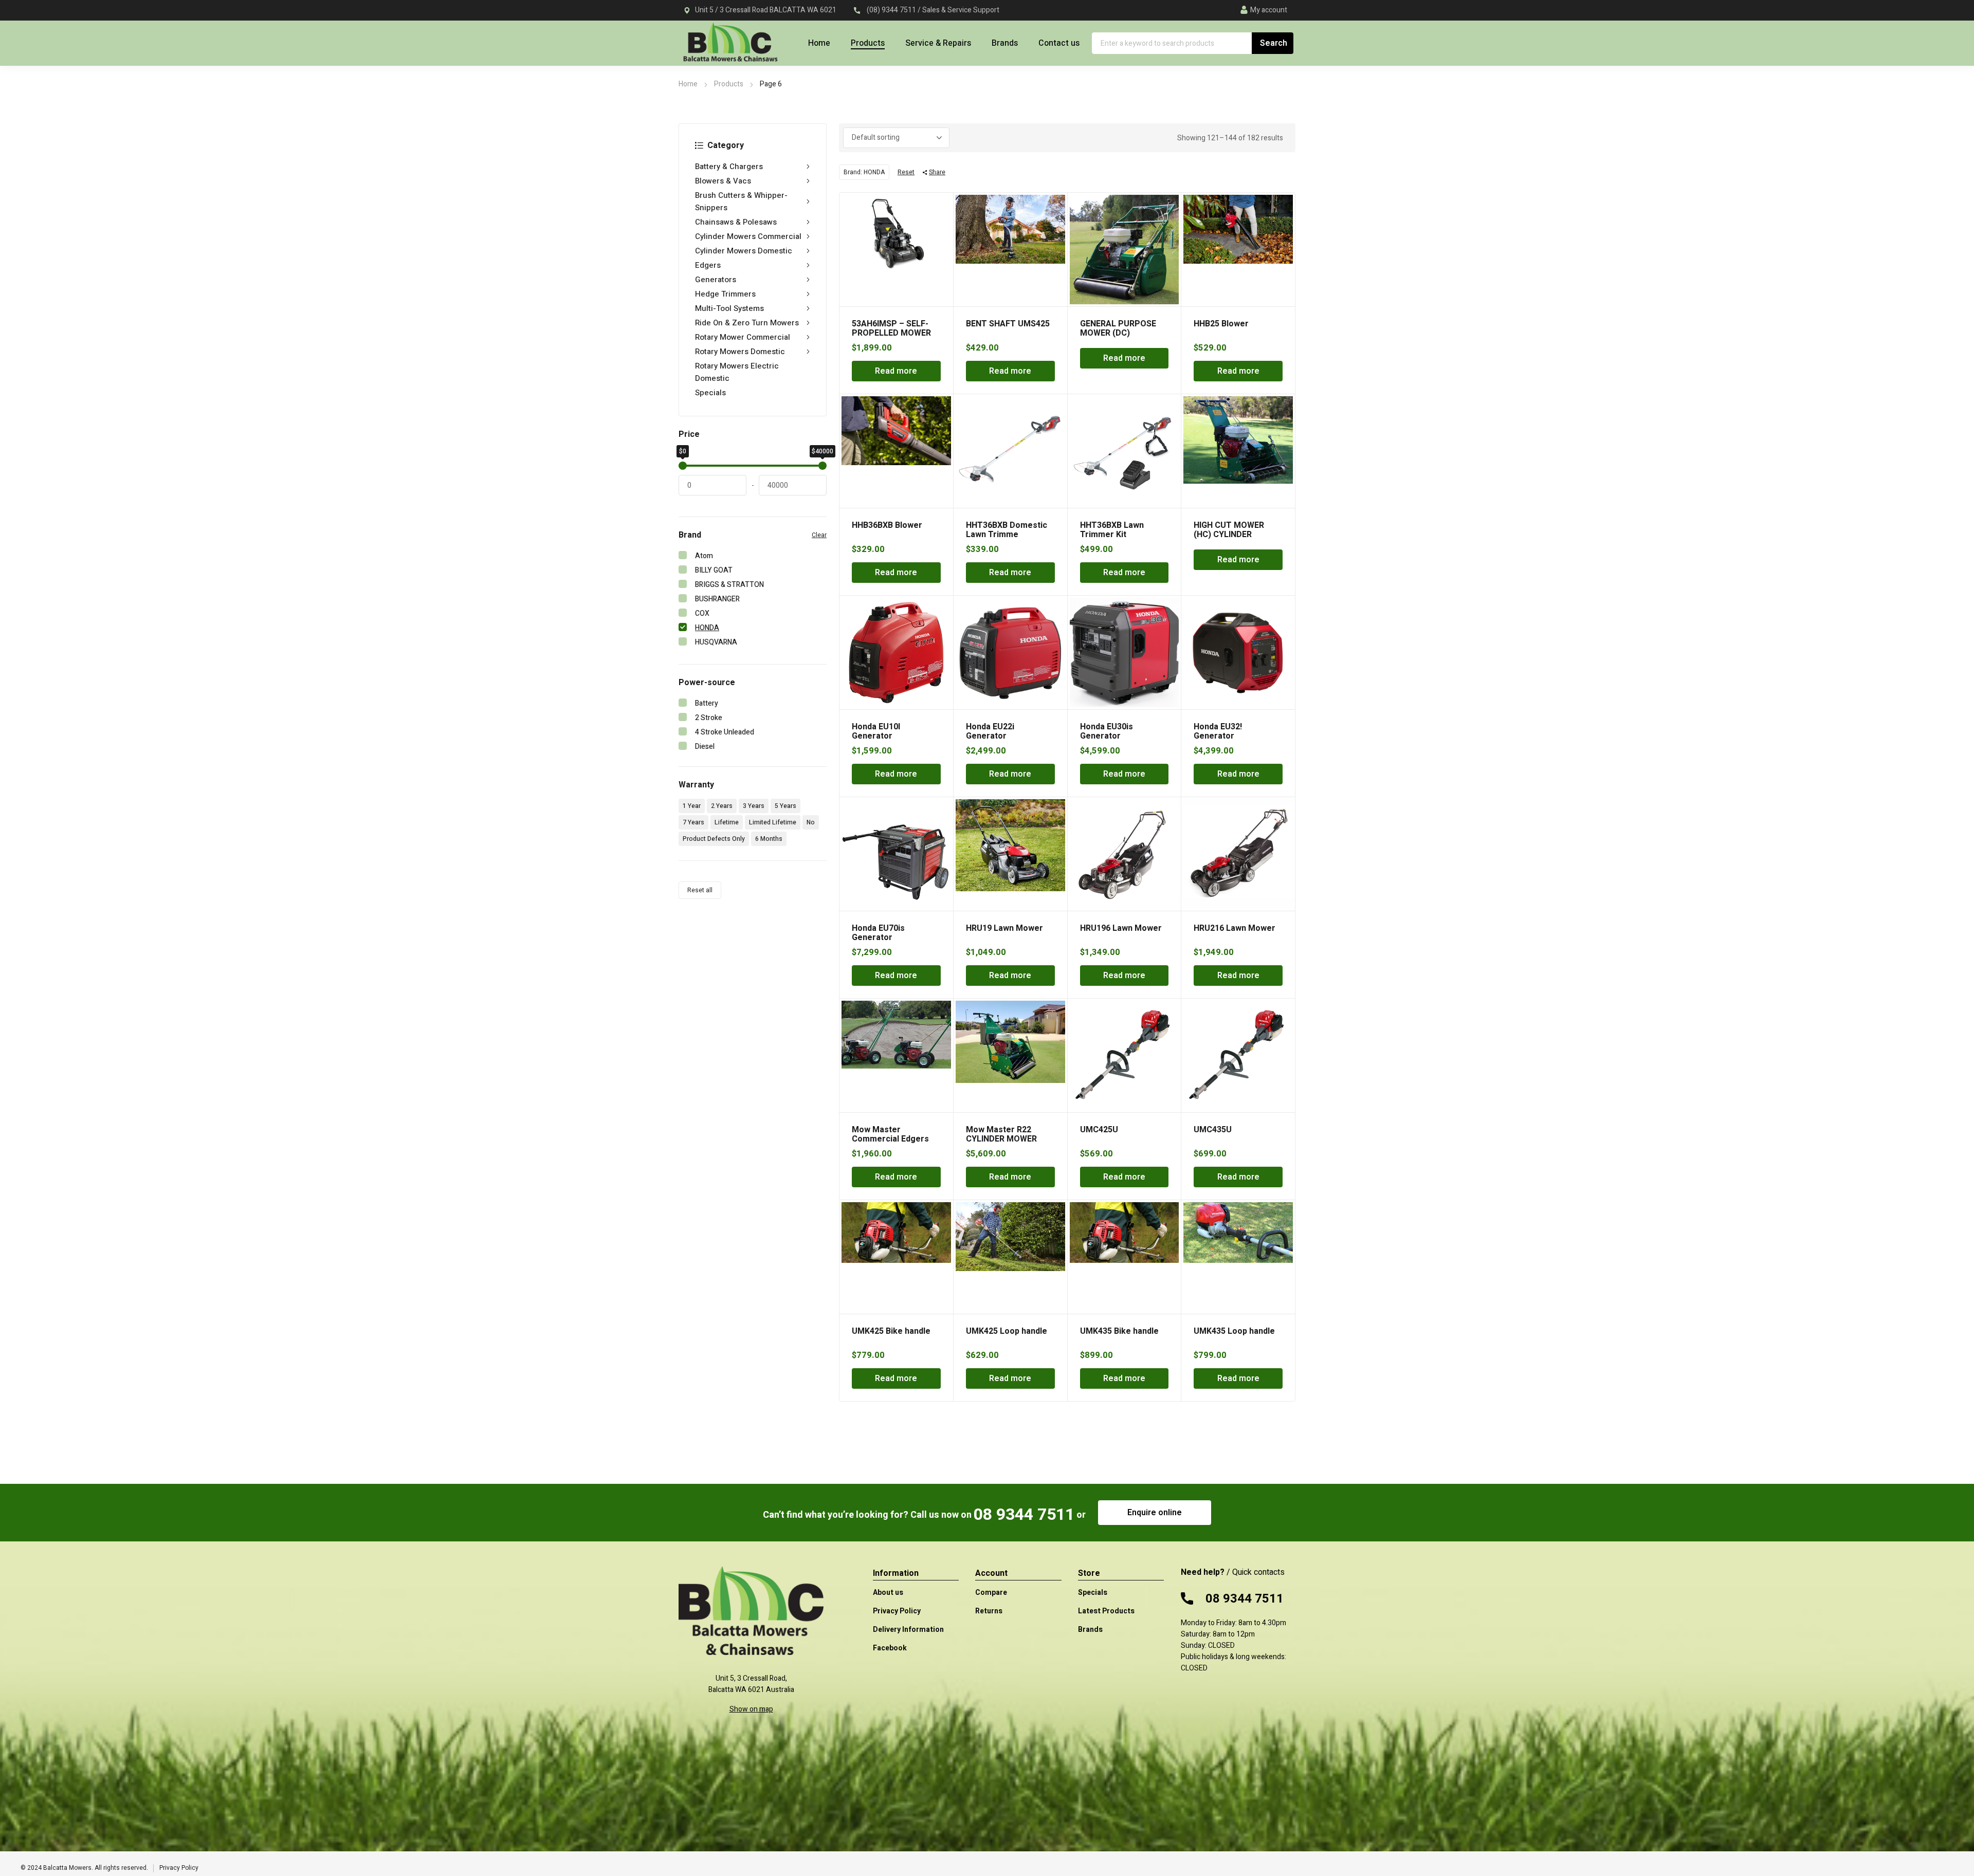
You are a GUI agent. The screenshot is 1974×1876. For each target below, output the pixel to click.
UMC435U (1213, 1130)
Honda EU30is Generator (1107, 731)
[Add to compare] (940, 219)
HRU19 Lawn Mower (1004, 928)
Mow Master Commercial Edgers (890, 1134)
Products (729, 84)
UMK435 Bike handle (1119, 1331)
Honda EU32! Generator (1218, 731)
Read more (896, 371)
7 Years (693, 822)
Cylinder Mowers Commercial (748, 236)
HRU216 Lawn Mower (1235, 928)
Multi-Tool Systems (729, 308)
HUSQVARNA (716, 642)
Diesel (705, 747)
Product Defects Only (714, 839)
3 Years (754, 806)
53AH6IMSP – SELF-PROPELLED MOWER (891, 328)
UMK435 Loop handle (1234, 1331)
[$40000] (822, 466)
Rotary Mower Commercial (743, 337)
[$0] (683, 466)
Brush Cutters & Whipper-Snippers (741, 201)
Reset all (700, 890)
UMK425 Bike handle (891, 1331)
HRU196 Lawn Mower (1121, 928)
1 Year (692, 806)
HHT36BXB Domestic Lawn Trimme (1007, 530)
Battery (707, 703)
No (811, 822)
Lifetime (727, 822)
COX (702, 613)
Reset (906, 172)
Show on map (751, 1709)
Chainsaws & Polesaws (736, 222)
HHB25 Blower (1221, 324)
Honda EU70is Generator (878, 933)
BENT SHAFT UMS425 (1008, 324)
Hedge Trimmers (725, 294)
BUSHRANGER (717, 599)
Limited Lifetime (773, 822)
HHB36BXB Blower (887, 525)
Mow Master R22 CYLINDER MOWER (1001, 1134)
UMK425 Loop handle (1007, 1331)
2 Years (722, 806)
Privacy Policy (179, 1868)
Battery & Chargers (729, 167)
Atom (704, 556)
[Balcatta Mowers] (730, 48)
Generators (716, 280)
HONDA (707, 628)
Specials (710, 393)
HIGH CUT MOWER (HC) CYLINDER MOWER (1229, 535)
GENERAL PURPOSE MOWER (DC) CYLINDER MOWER (1118, 333)
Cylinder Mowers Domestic (744, 251)
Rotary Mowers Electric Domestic (737, 372)
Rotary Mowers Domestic (740, 352)
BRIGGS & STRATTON (729, 585)
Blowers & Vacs (723, 181)
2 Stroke (709, 718)
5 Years (785, 806)
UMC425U (1099, 1130)
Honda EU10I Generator (876, 731)
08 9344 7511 (1024, 1514)
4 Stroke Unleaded (725, 732)
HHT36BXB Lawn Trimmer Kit (1112, 530)
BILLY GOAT (714, 570)
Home (688, 84)
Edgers (708, 265)
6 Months (769, 839)
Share (937, 172)
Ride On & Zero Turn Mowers (747, 323)
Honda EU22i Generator (990, 731)
